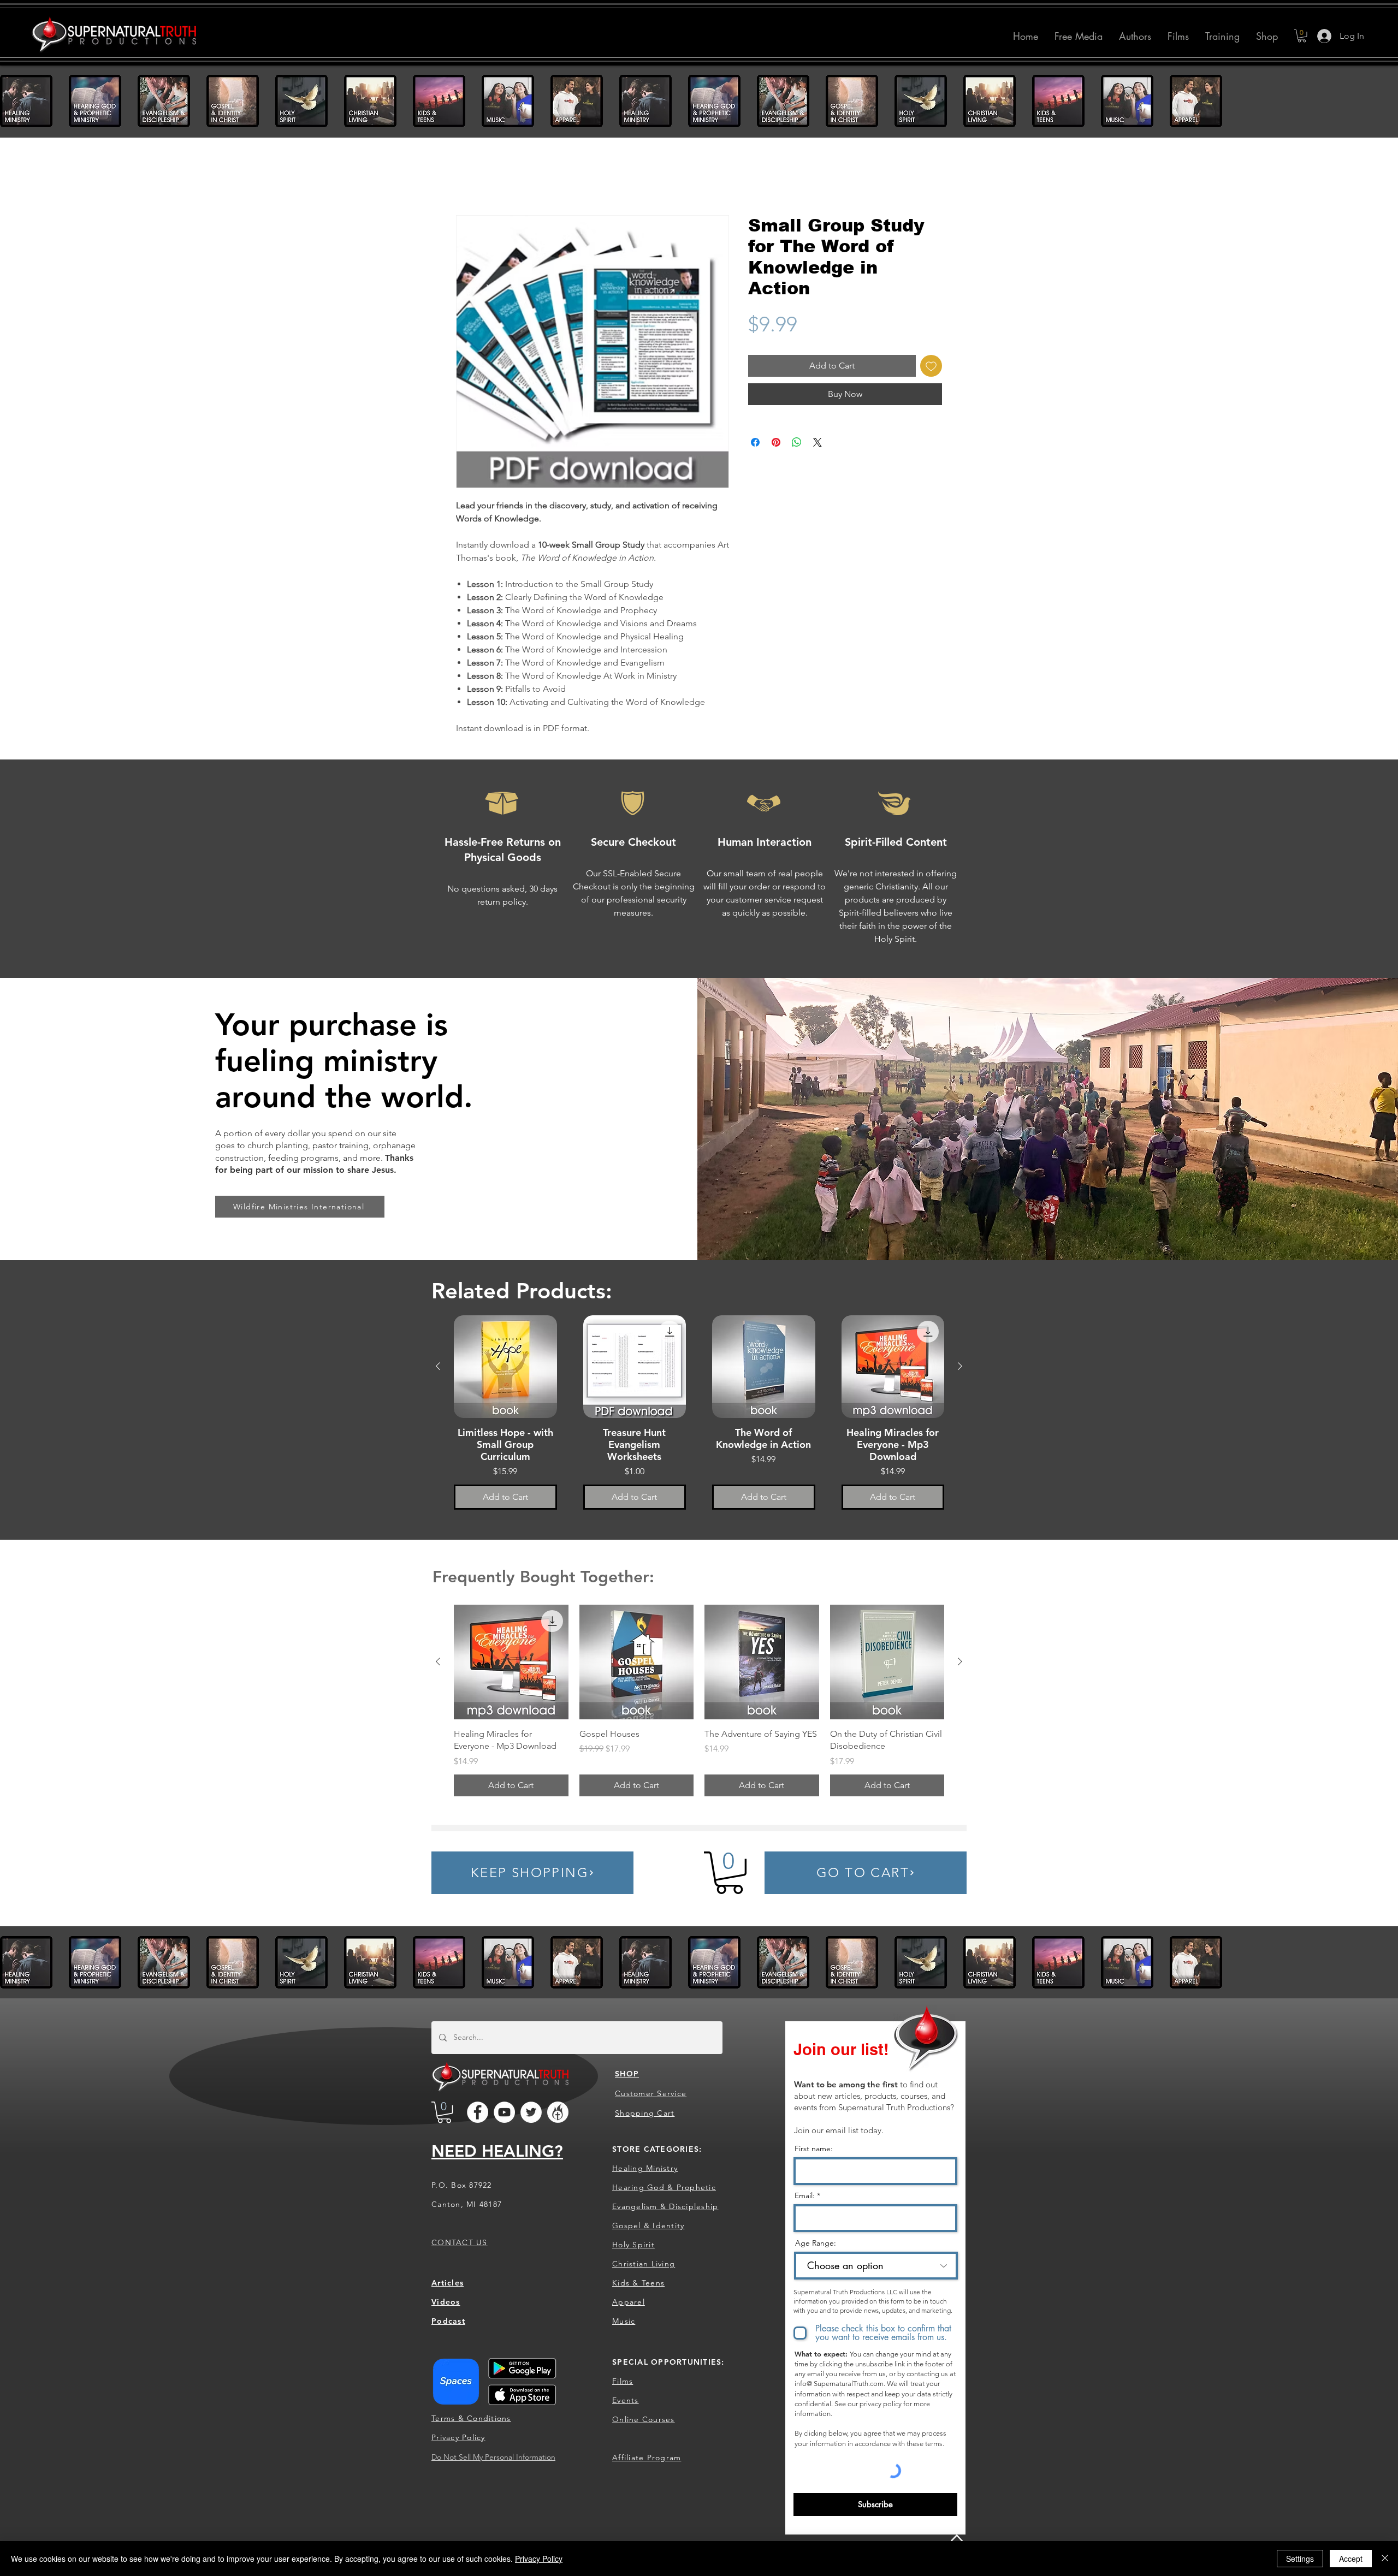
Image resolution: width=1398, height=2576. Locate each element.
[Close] (1385, 2559)
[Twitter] (531, 2113)
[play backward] (14, 101)
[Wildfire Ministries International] (558, 2113)
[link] (729, 1873)
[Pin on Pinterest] (776, 443)
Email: (805, 2197)
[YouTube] (504, 2113)
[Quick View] (505, 1368)
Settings (1300, 2559)
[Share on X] (818, 443)
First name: (814, 2150)
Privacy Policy (539, 2559)
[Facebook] (478, 2113)
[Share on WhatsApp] (797, 443)
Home (468, 177)
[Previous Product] (438, 1367)
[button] (1135, 36)
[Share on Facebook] (755, 443)
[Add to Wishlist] (931, 366)
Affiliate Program (647, 2459)
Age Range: (816, 2244)
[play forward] (1384, 101)
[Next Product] (960, 1367)
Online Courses (644, 2420)
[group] (699, 1414)
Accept (1351, 2559)
